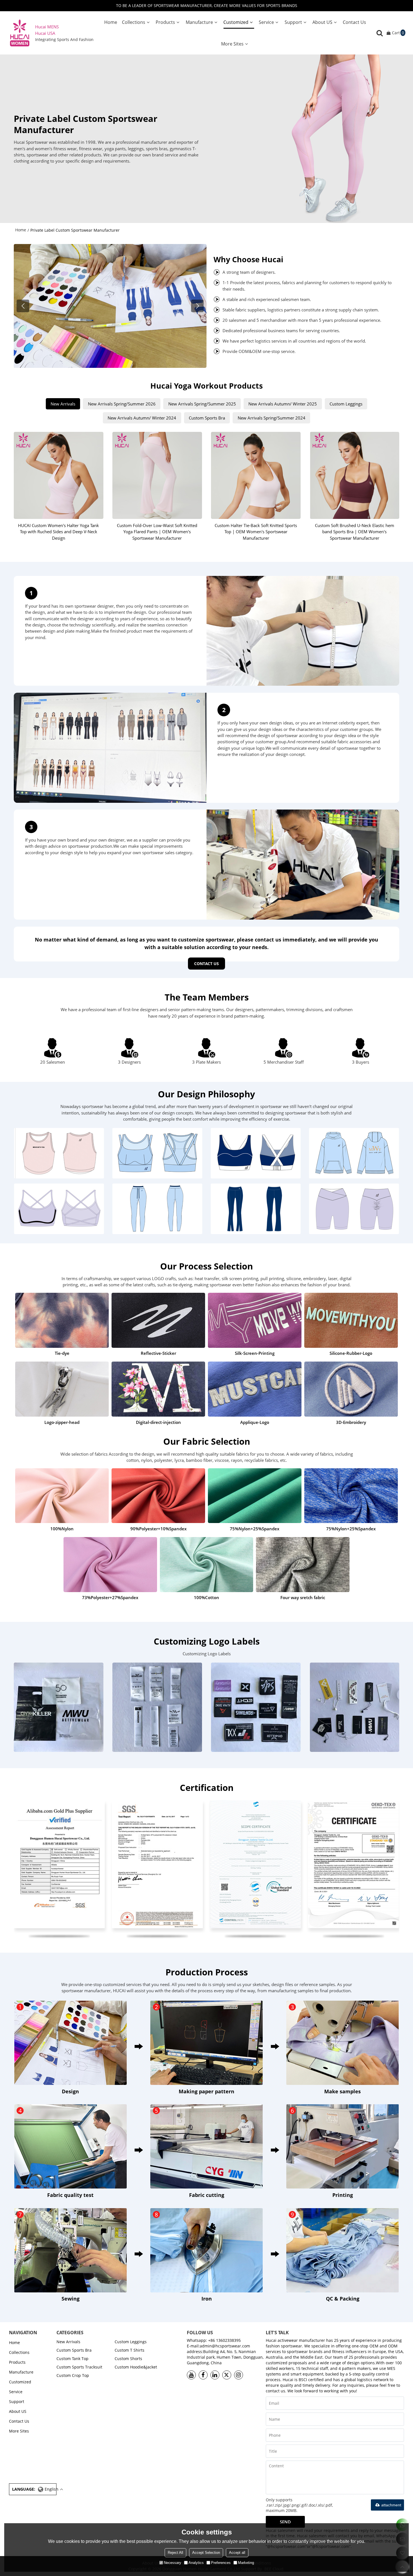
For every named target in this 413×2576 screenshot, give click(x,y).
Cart (398, 33)
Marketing (246, 2563)
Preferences (221, 2563)
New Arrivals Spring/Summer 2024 (272, 418)
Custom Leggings (346, 404)
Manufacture (199, 22)
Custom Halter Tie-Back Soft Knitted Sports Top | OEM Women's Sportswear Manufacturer (256, 532)
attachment (391, 2505)
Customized (236, 22)
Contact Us (354, 22)
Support (293, 22)
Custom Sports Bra (207, 418)
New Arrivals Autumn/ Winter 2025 (283, 404)
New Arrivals (63, 404)
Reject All (175, 2553)
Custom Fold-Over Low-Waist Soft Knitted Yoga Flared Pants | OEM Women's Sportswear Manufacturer (157, 532)
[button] (197, 306)
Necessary (173, 2563)
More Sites (232, 44)
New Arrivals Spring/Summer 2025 (202, 404)
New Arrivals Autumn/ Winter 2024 (142, 418)
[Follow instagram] (239, 2375)
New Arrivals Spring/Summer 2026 (122, 404)
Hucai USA (45, 33)
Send (285, 2522)
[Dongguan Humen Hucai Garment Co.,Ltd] (20, 33)
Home (111, 22)
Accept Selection (206, 2553)
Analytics (196, 2563)
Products (165, 22)
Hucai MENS (47, 27)
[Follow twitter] (227, 2375)
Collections (134, 22)
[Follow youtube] (191, 2375)
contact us (206, 964)
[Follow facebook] (203, 2375)
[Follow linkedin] (215, 2375)
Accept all (237, 2553)
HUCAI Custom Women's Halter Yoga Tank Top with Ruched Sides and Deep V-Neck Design (58, 532)
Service (266, 22)
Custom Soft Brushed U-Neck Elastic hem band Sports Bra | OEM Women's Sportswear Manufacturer (355, 532)
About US (322, 22)
